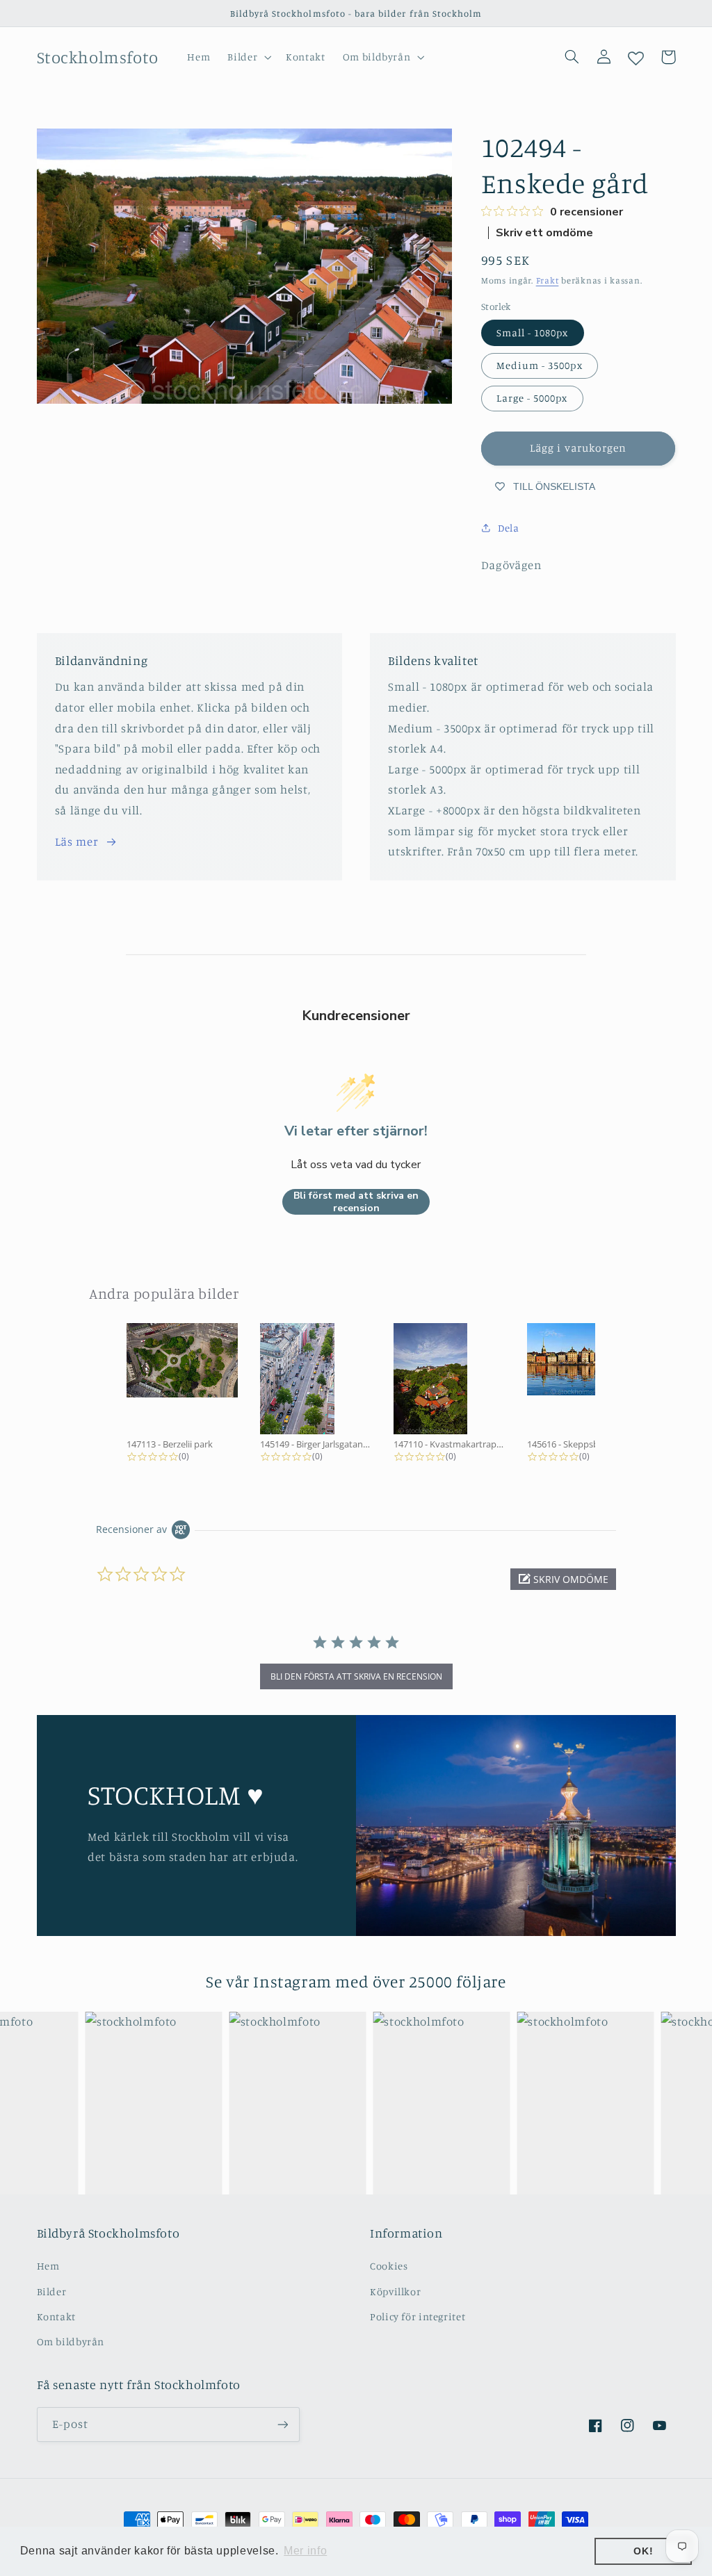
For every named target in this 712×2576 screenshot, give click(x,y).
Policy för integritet (418, 2316)
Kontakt (56, 2316)
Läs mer (76, 842)
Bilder (52, 2291)
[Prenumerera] (282, 2424)
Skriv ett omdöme (544, 233)
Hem (48, 2266)
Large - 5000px (532, 398)
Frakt (548, 280)
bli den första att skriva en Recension (356, 1676)
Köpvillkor (395, 2291)
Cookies (389, 2266)
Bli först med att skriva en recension (356, 1202)
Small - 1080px (533, 333)
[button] (248, 57)
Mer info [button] (305, 2551)
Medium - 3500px (540, 365)
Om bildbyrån (71, 2341)
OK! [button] (643, 2551)
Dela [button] (509, 528)
